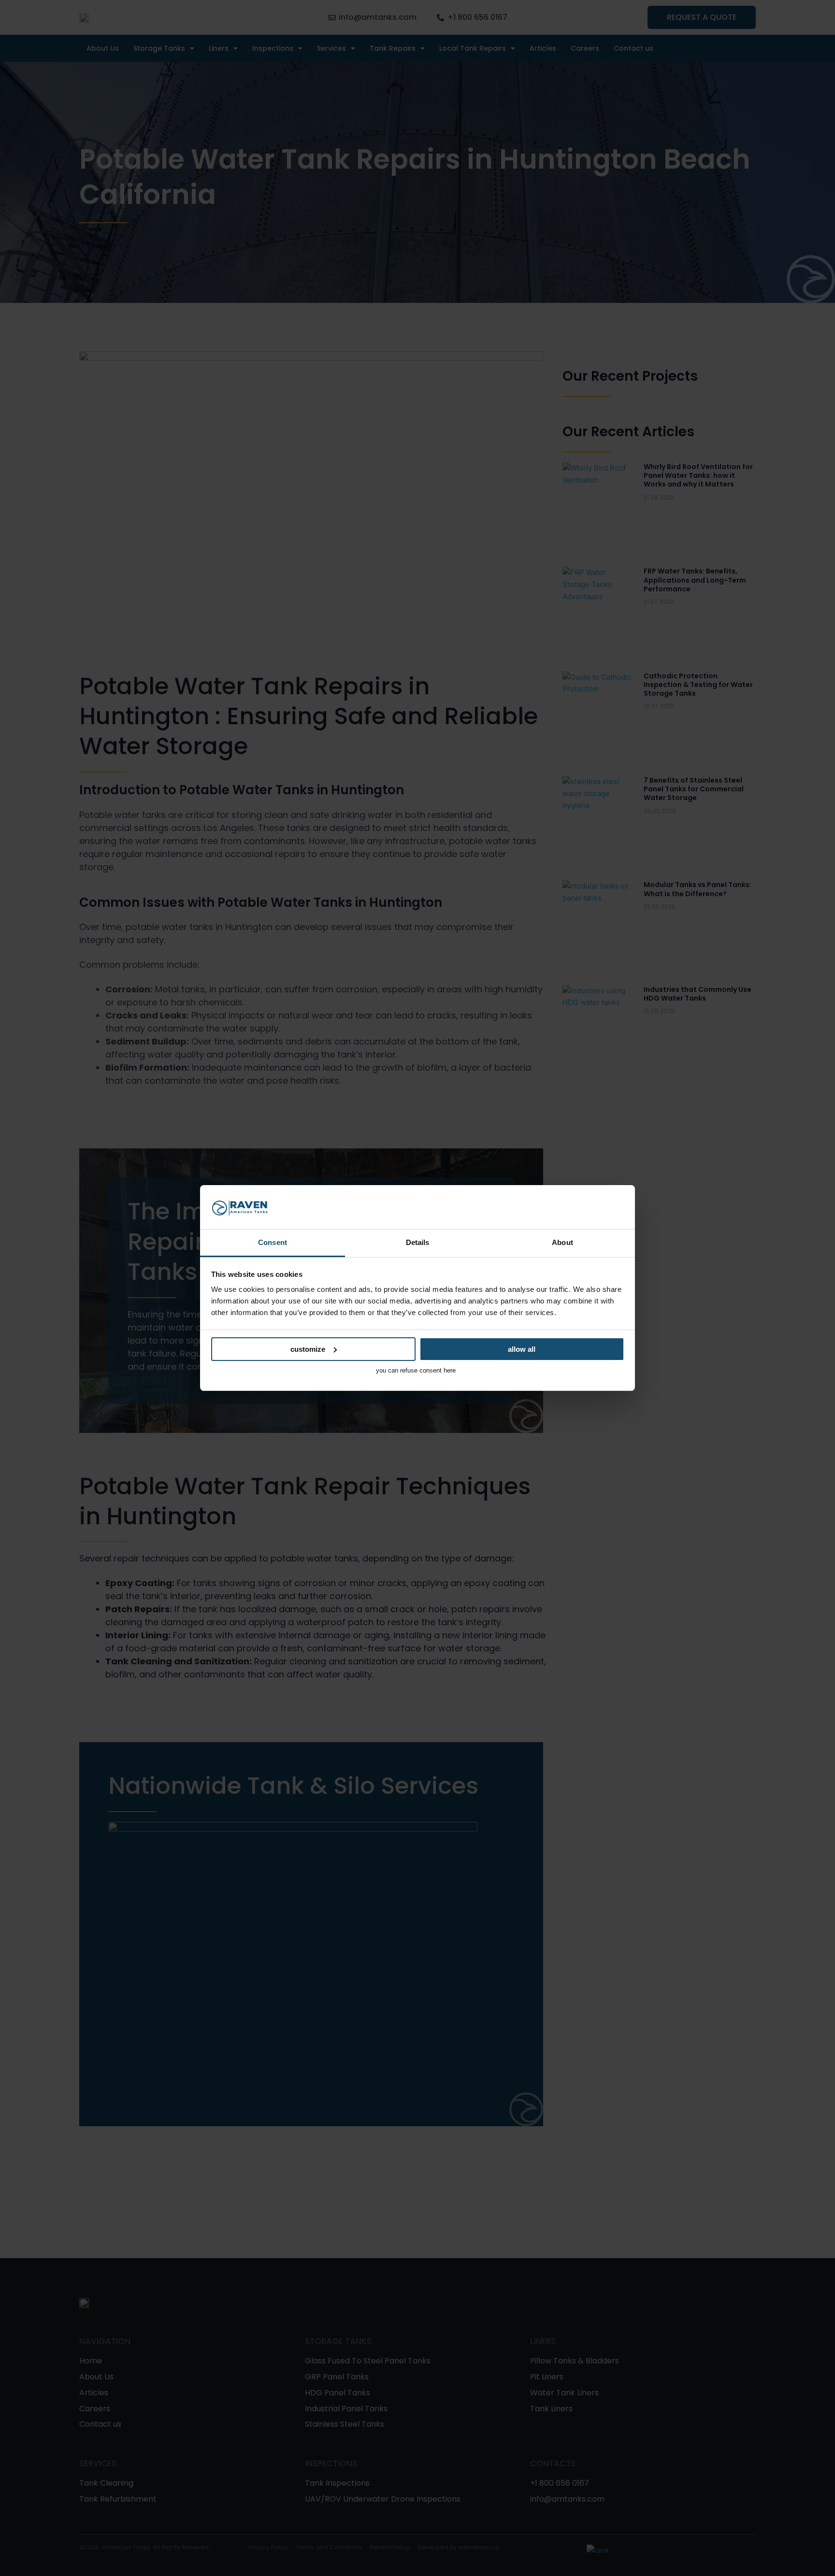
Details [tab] (418, 1242)
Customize (308, 1349)
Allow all (522, 1349)
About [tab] (562, 1242)
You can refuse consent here (416, 1370)
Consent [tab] (273, 1242)
